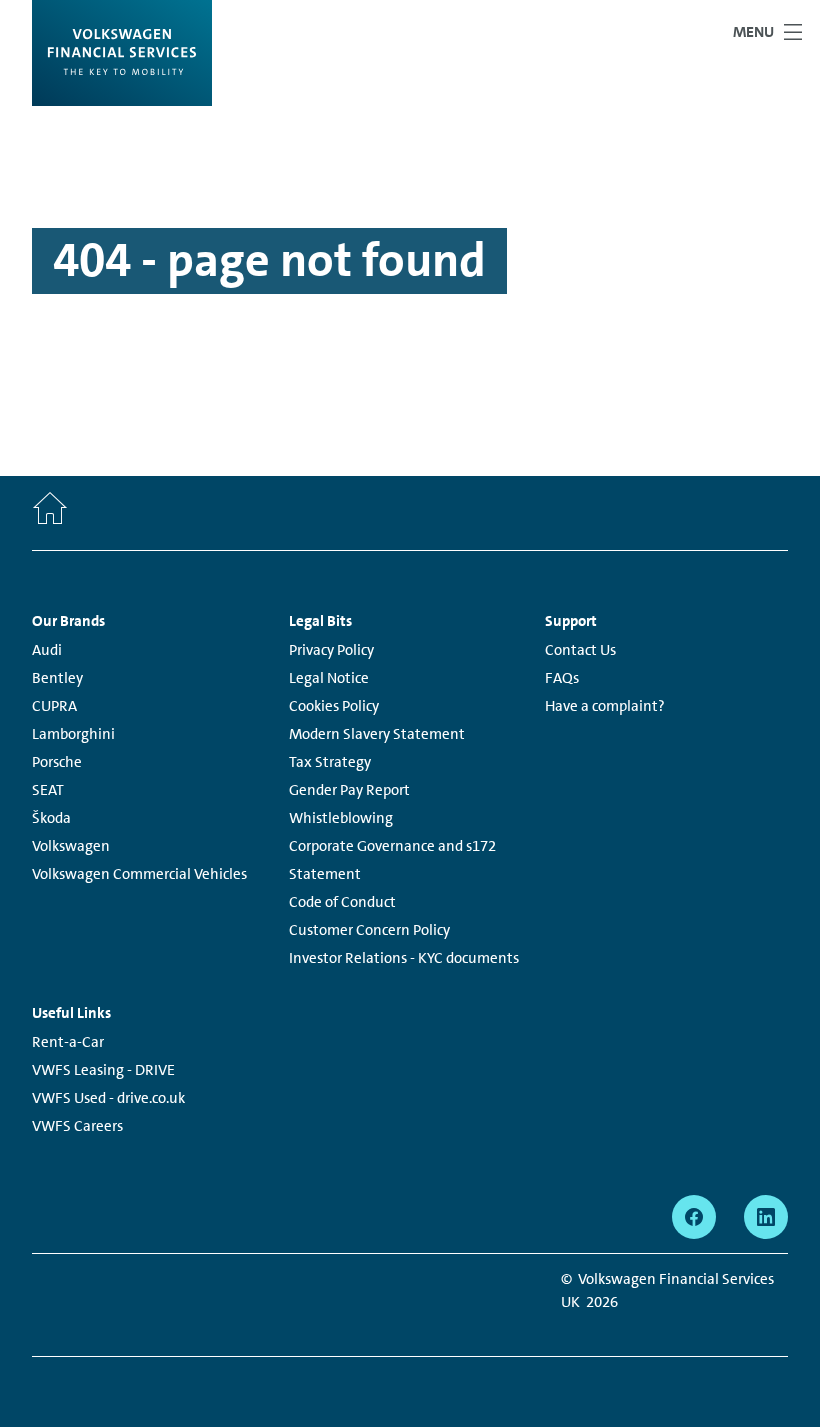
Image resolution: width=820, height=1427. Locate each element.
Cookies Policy (334, 706)
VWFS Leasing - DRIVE (103, 1070)
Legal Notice (329, 678)
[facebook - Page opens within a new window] (694, 1217)
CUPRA (54, 706)
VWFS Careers (77, 1126)
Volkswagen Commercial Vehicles (139, 874)
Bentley (57, 678)
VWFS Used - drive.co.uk (108, 1098)
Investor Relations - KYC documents (404, 958)
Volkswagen (71, 846)
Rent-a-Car (68, 1042)
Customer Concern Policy (369, 930)
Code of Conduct (342, 902)
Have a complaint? (605, 706)
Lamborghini (73, 734)
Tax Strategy (330, 762)
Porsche (57, 762)
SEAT (48, 790)
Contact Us (580, 650)
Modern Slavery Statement (377, 734)
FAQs (562, 678)
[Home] (50, 513)
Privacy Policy (331, 650)
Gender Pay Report (349, 790)
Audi (47, 650)
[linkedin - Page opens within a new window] (766, 1217)
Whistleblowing (341, 818)
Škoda (51, 818)
